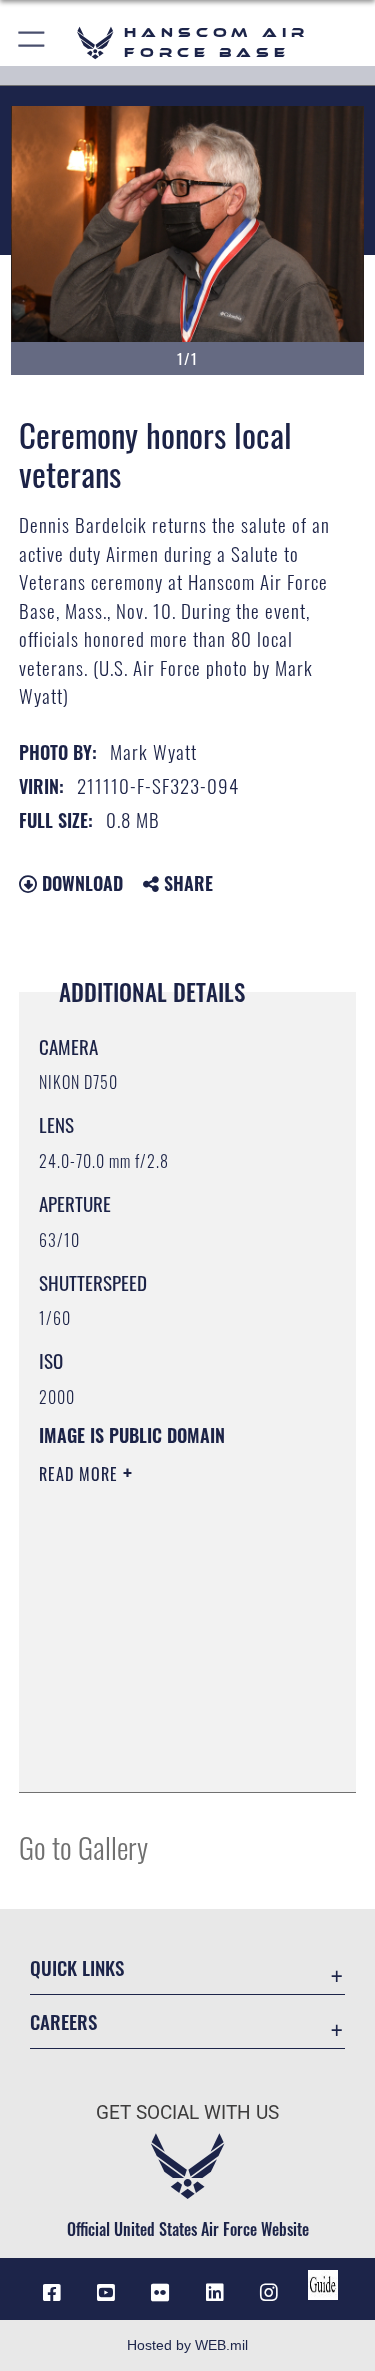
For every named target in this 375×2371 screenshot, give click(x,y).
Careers (63, 2021)
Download (80, 883)
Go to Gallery (83, 1846)
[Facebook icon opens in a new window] (52, 2293)
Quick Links (77, 1967)
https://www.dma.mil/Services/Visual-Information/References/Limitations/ (160, 1727)
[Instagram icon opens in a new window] (269, 2293)
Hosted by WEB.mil (187, 2345)
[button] (32, 42)
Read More (81, 1474)
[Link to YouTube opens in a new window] (106, 2293)
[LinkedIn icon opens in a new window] (215, 2293)
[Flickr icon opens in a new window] (160, 2293)
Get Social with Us (187, 2112)
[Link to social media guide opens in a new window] (323, 2285)
